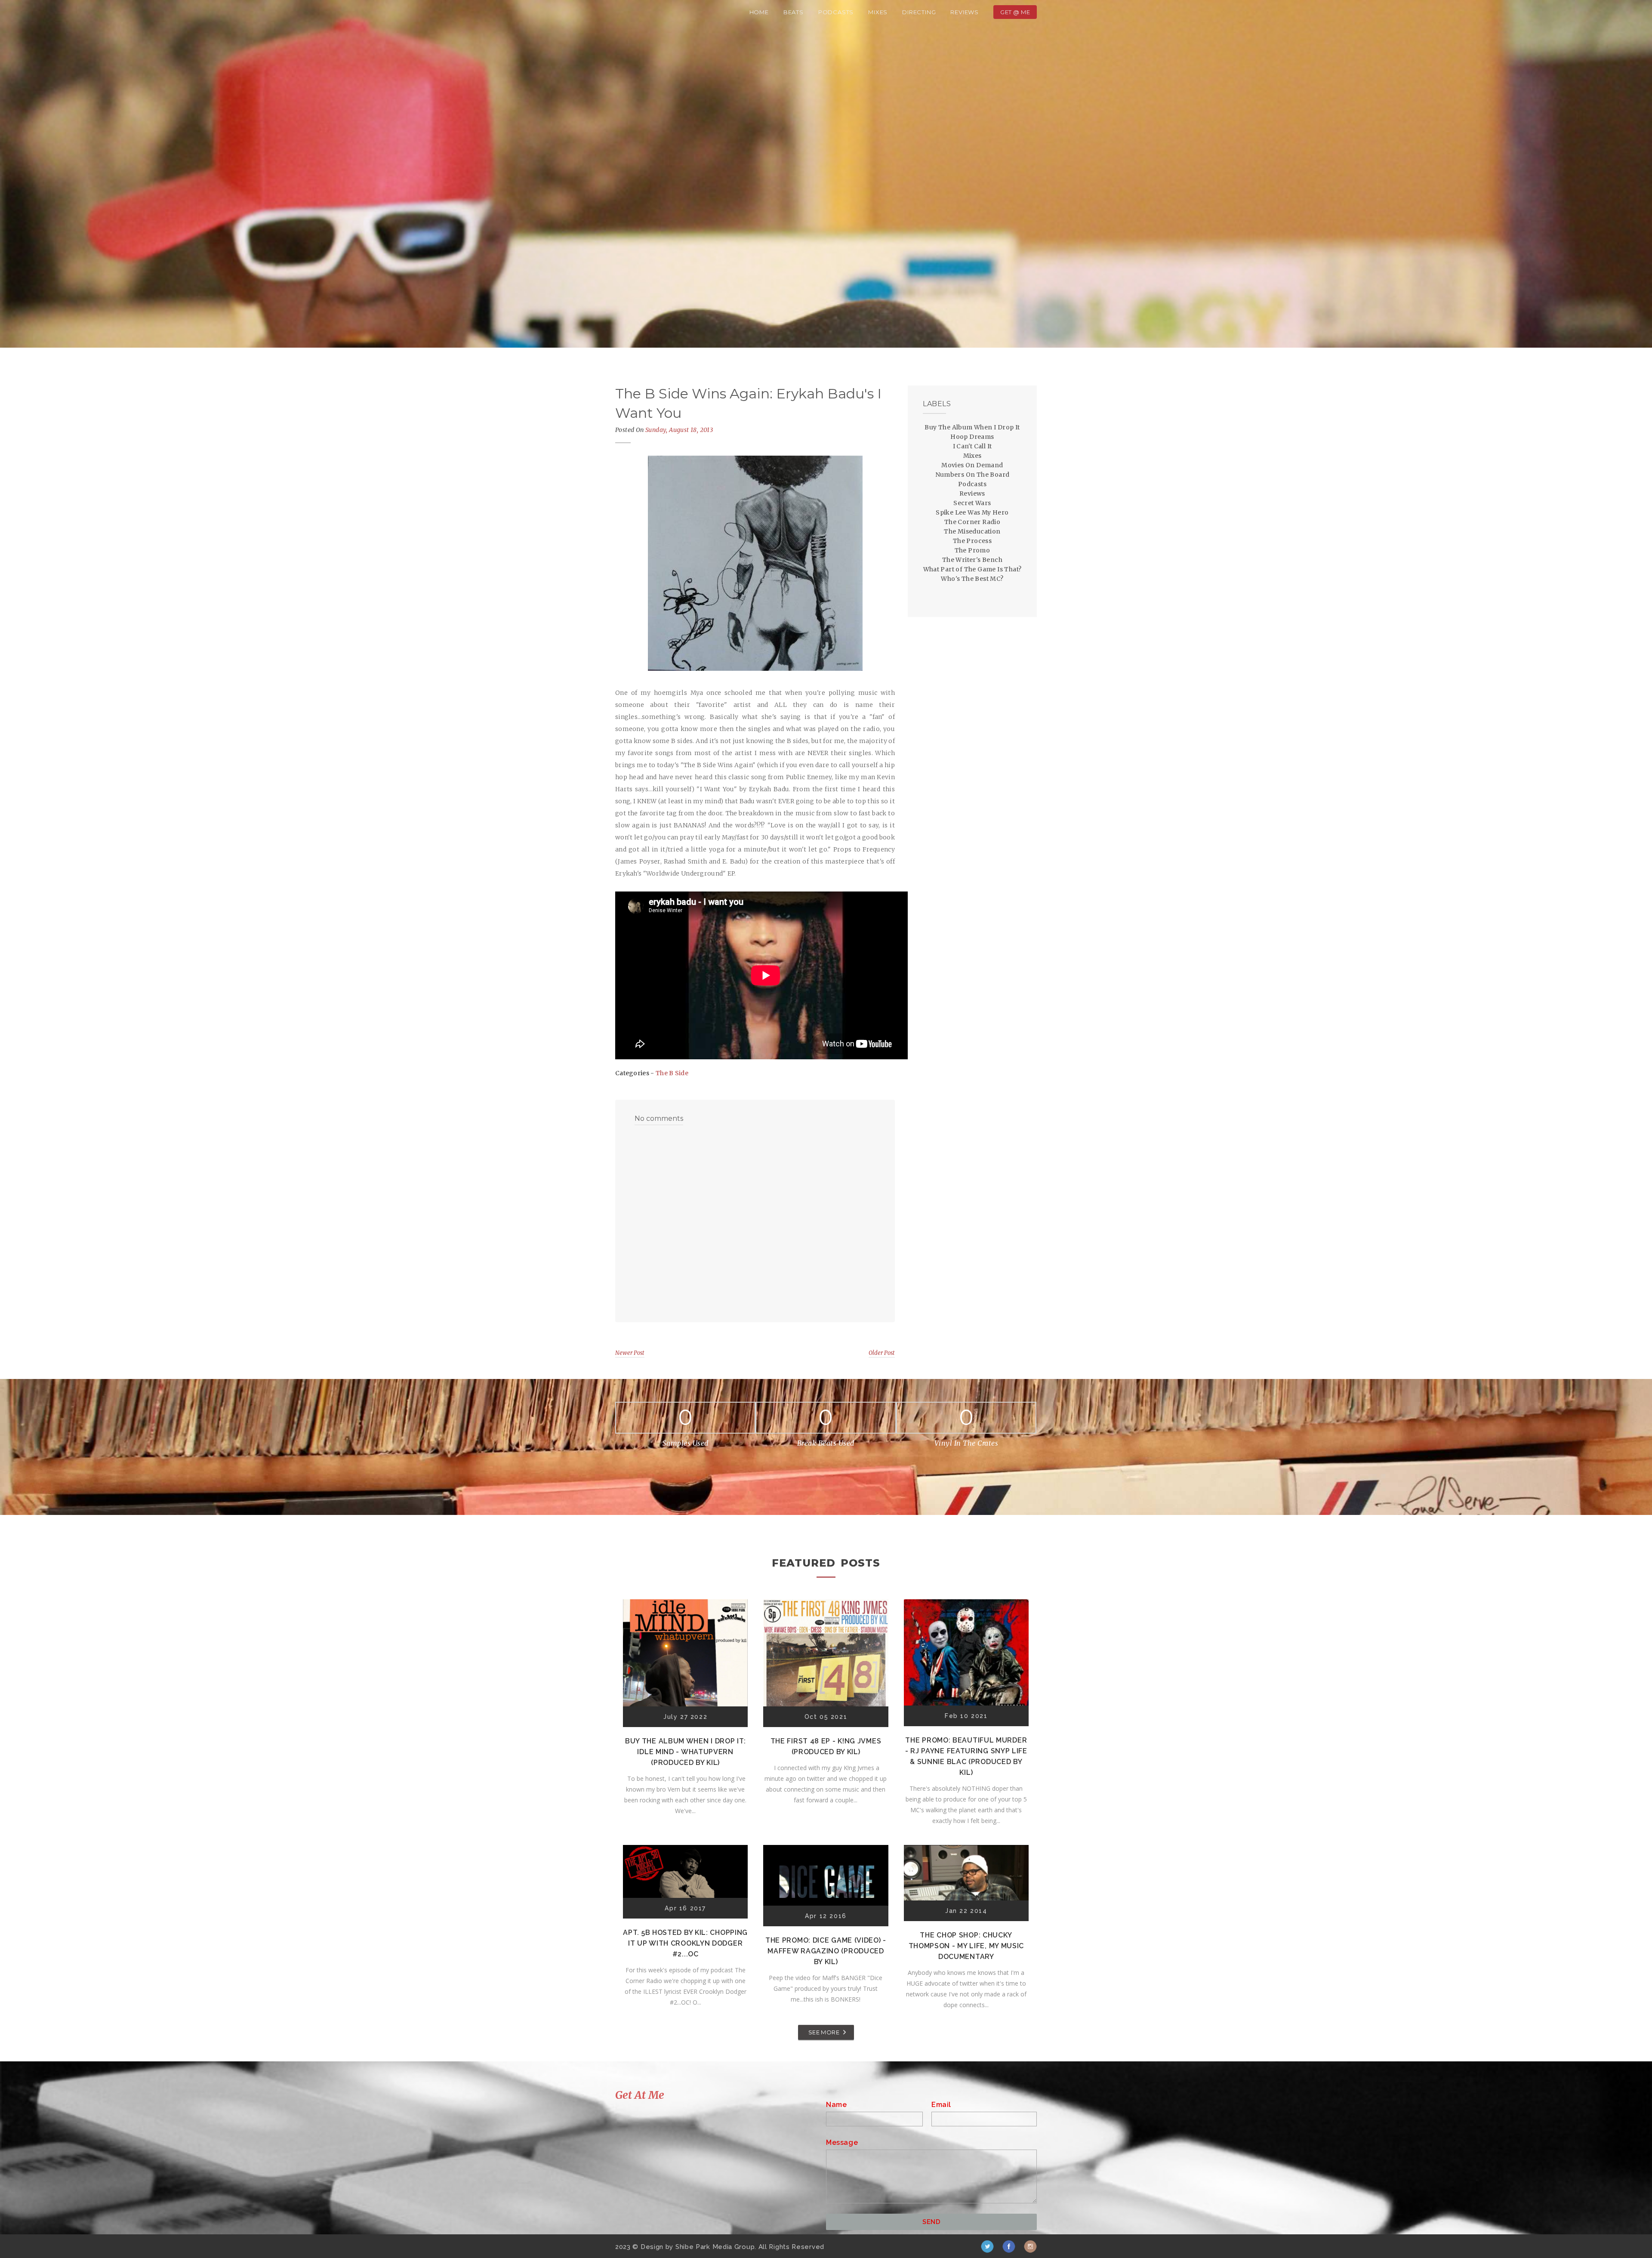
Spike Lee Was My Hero (972, 512)
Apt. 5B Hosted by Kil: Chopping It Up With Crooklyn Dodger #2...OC (685, 1943)
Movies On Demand (972, 465)
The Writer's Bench (972, 560)
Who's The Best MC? (972, 579)
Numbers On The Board (972, 475)
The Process (972, 541)
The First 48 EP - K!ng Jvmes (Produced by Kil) (826, 1746)
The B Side (672, 1073)
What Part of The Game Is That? (972, 569)
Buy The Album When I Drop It (972, 427)
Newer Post (630, 1353)
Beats (794, 12)
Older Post (882, 1353)
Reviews (965, 12)
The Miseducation (972, 531)
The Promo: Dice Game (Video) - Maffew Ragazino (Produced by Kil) (826, 1951)
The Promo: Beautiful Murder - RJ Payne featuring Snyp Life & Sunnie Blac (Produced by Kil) (966, 1756)
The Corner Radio (972, 522)
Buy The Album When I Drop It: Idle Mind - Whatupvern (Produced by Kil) (685, 1752)
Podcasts (836, 12)
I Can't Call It (972, 446)
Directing (919, 12)
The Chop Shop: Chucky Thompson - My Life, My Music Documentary (966, 1946)
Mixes (878, 12)
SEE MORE (824, 2032)
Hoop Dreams (972, 437)
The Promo (972, 550)
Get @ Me (1015, 12)
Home (759, 12)
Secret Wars (972, 503)
